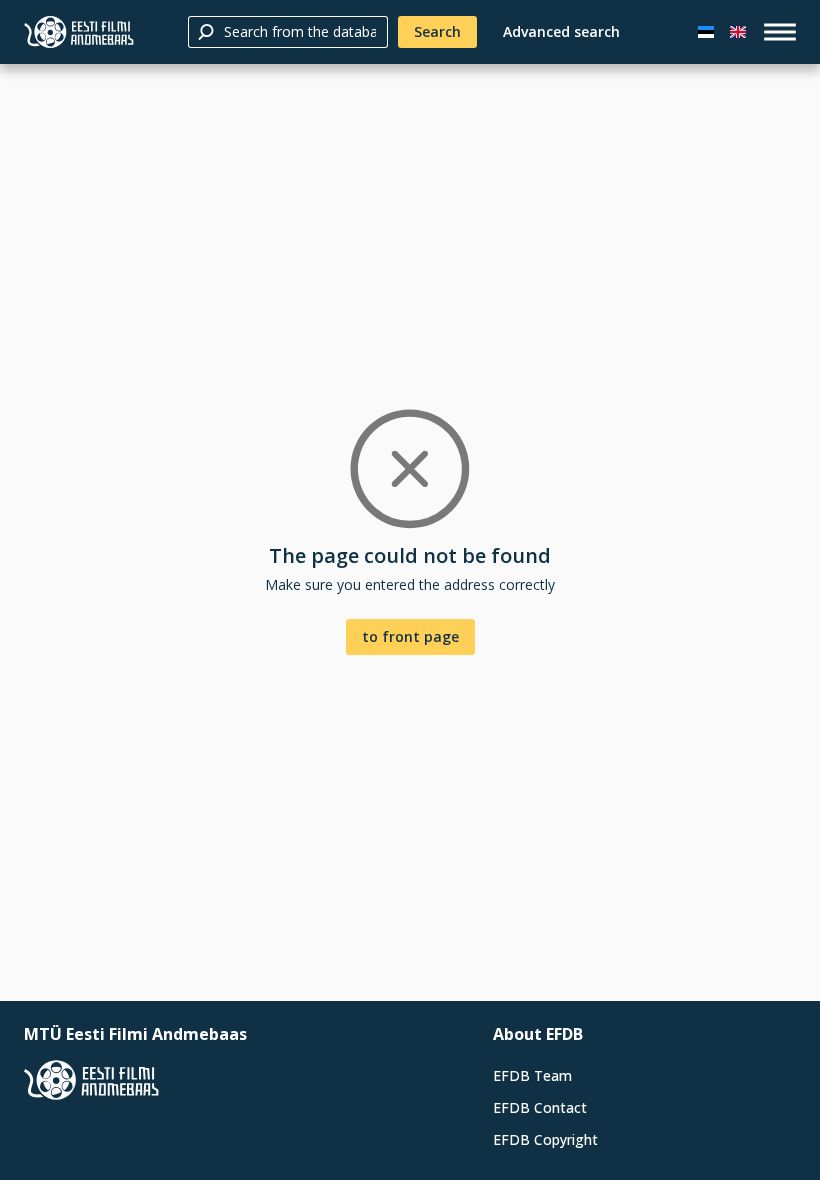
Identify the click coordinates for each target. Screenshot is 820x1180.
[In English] (738, 32)
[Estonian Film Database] (79, 32)
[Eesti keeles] (706, 32)
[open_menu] (780, 32)
